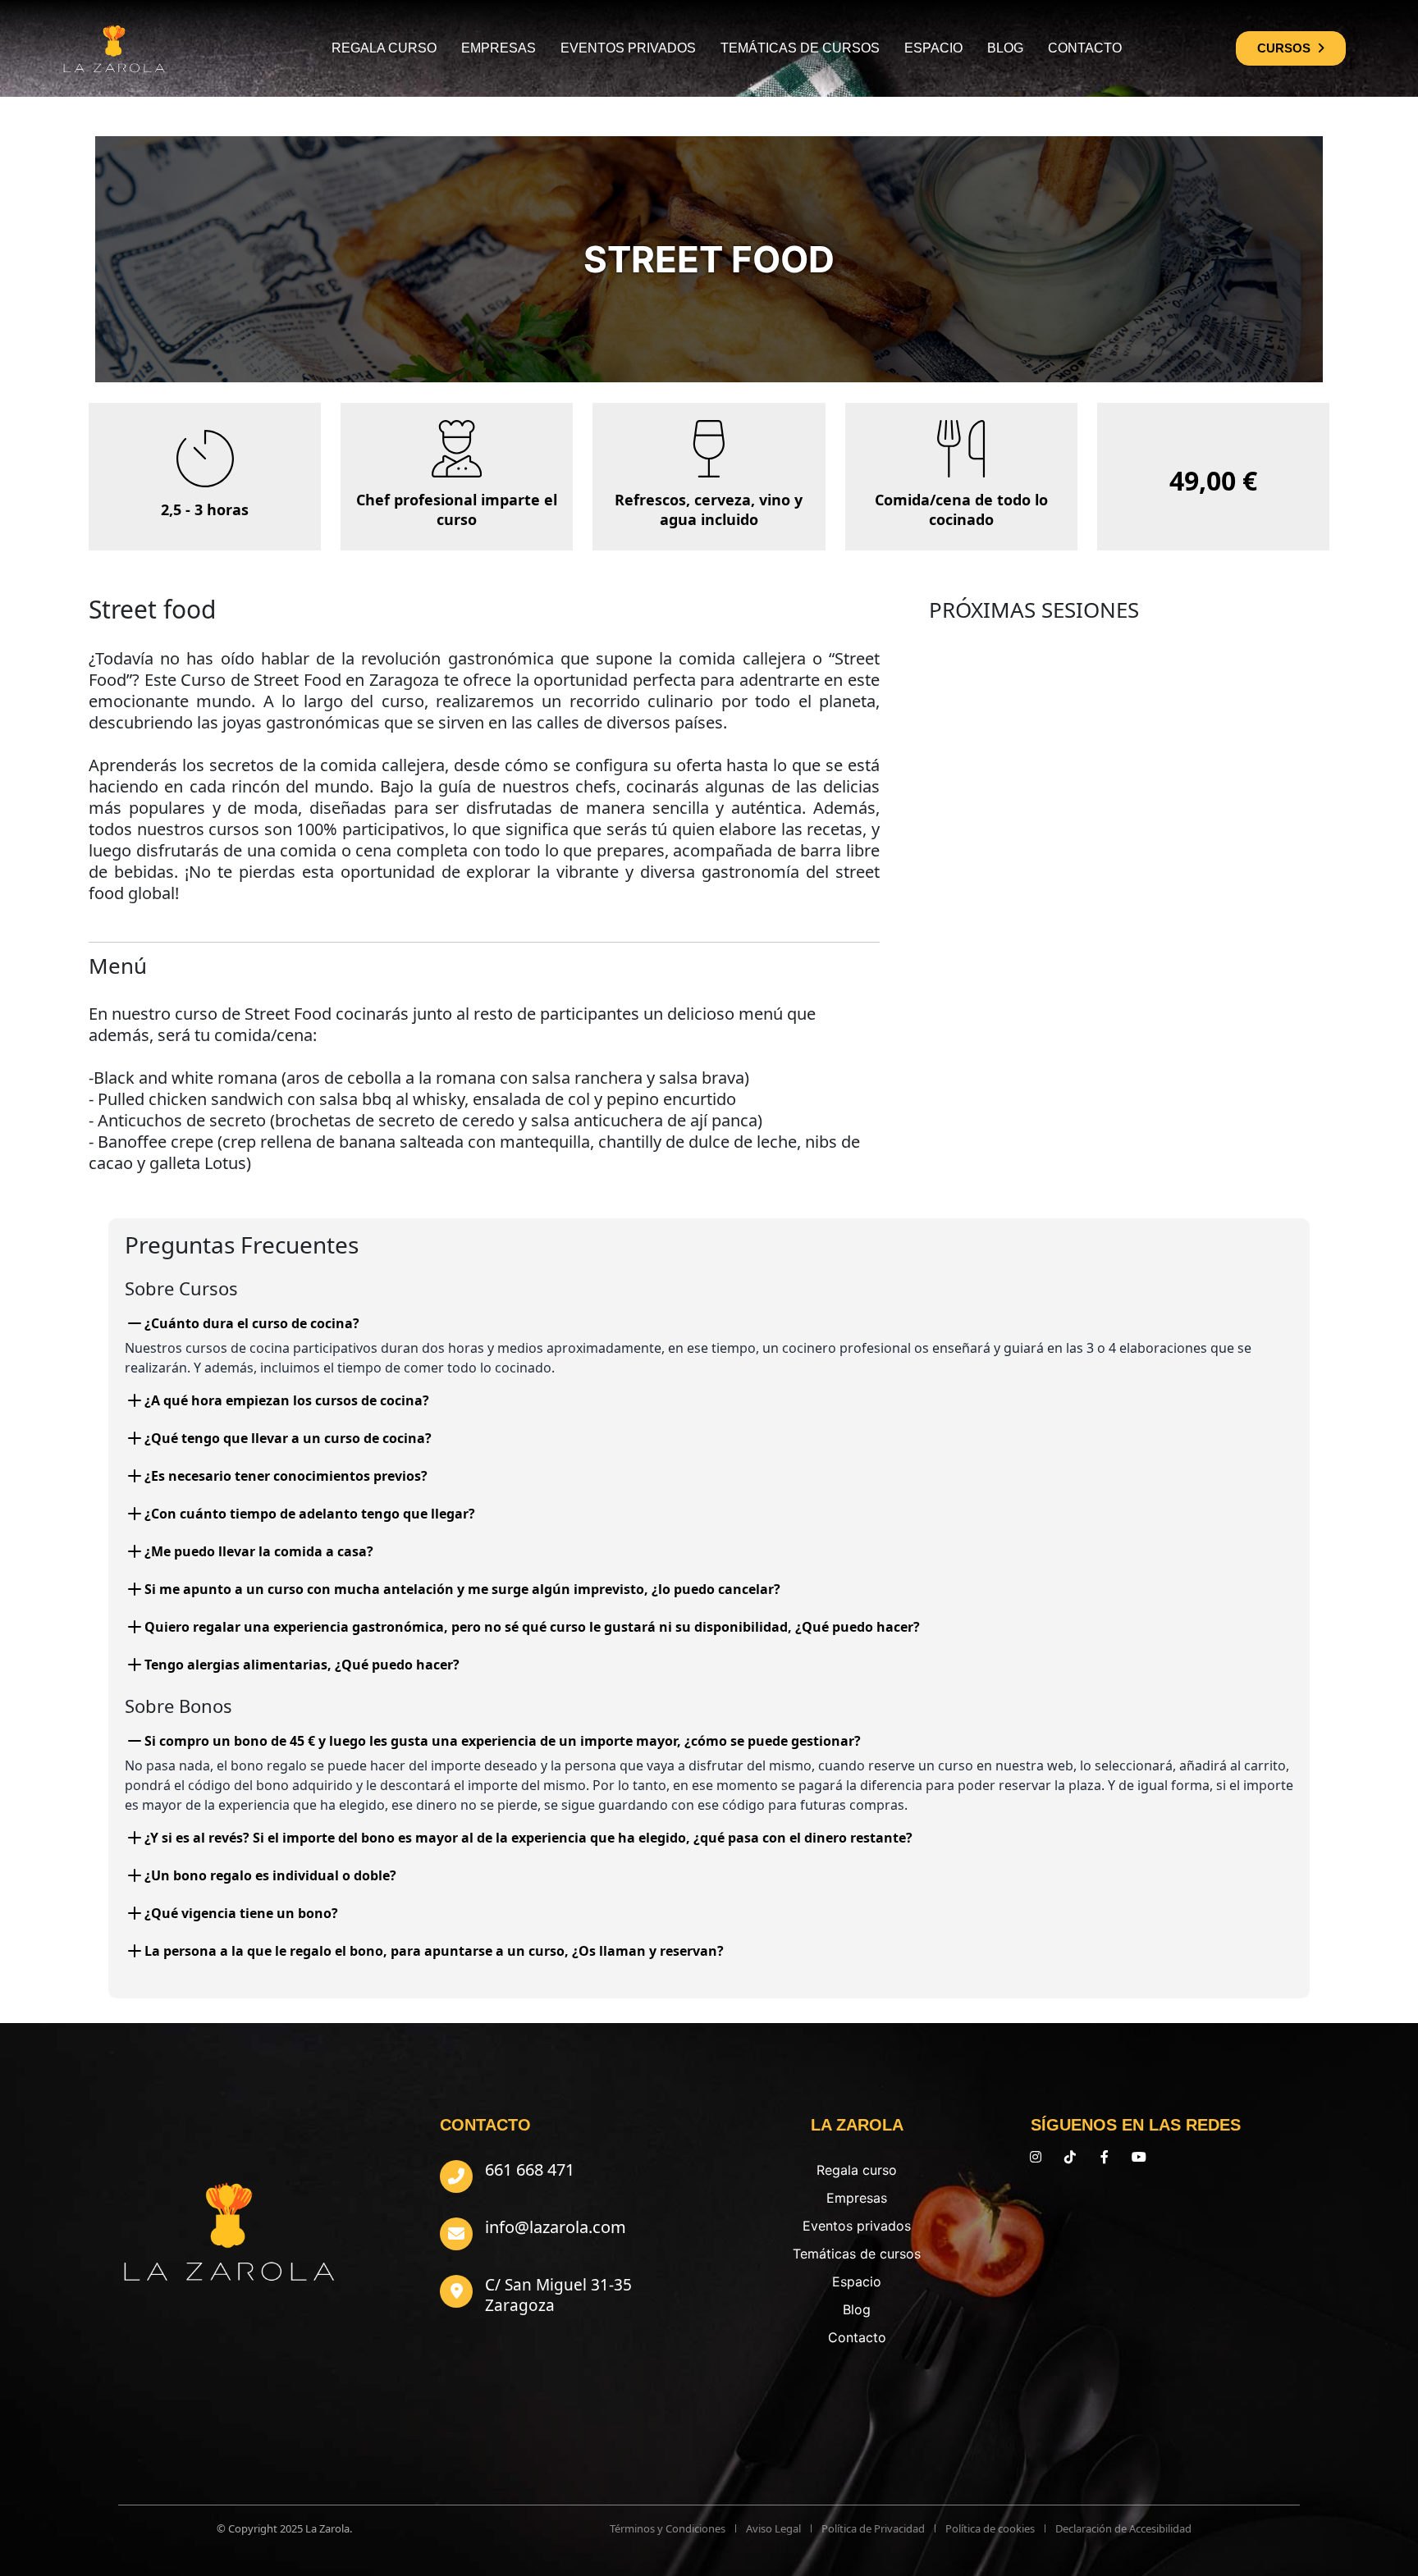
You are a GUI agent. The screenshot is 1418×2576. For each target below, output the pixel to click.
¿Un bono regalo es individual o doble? (270, 1875)
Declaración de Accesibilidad (1123, 2528)
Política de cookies (990, 2528)
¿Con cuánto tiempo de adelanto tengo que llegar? (310, 1514)
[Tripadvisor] (1173, 2157)
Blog (1005, 48)
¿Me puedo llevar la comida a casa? (259, 1551)
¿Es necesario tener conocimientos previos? (286, 1476)
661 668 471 (530, 2170)
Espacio (933, 48)
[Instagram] (1036, 2157)
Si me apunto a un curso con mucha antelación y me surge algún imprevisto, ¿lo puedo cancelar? (462, 1589)
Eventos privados (628, 48)
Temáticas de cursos (800, 48)
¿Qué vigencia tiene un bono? (241, 1913)
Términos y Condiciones (668, 2528)
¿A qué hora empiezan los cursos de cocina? (287, 1400)
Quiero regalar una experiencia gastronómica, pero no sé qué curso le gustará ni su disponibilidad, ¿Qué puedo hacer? (532, 1627)
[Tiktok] (1070, 2157)
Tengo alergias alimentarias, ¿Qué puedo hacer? (302, 1665)
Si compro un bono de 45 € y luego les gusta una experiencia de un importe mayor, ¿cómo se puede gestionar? (503, 1741)
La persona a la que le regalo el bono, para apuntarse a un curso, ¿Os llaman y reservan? (434, 1951)
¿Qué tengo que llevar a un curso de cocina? (288, 1438)
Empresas (499, 48)
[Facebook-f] (1105, 2157)
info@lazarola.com (556, 2227)
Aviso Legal (773, 2528)
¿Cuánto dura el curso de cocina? (252, 1323)
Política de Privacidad (873, 2528)
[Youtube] (1139, 2157)
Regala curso (384, 48)
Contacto (1085, 48)
